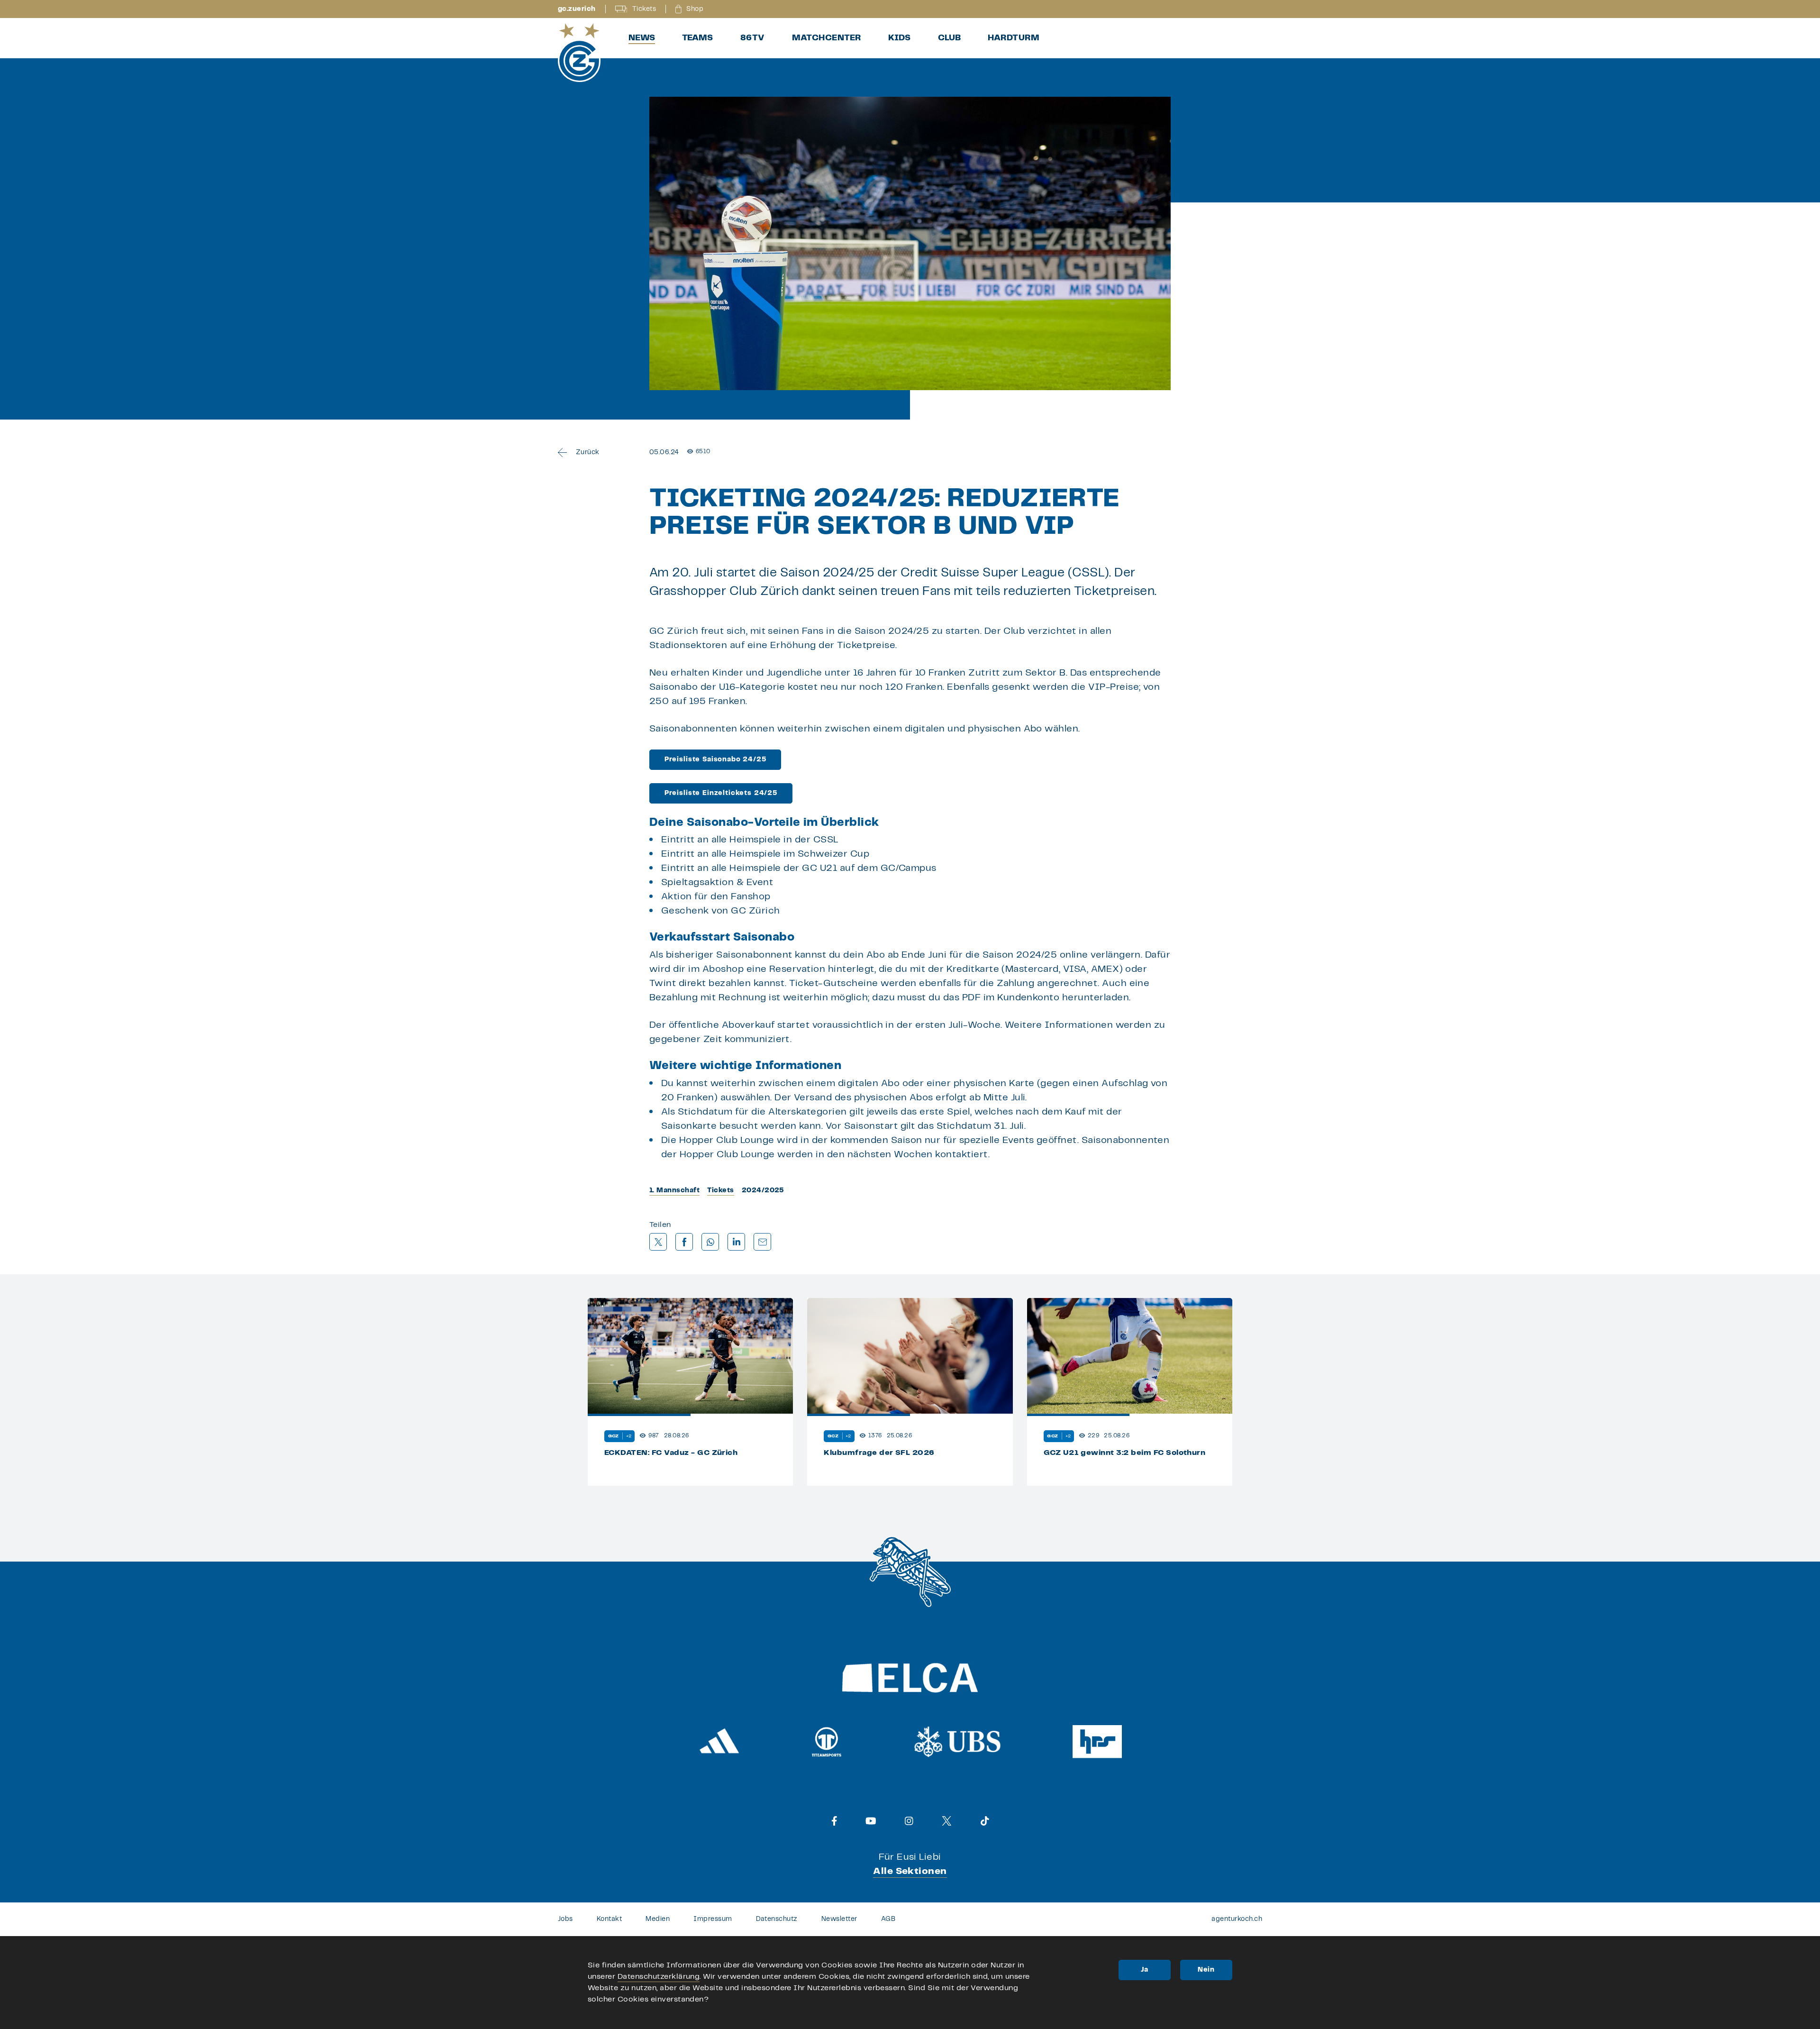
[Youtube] (871, 1821)
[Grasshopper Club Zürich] (579, 53)
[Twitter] (947, 1821)
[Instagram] (909, 1821)
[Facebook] (834, 1821)
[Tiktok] (985, 1821)
